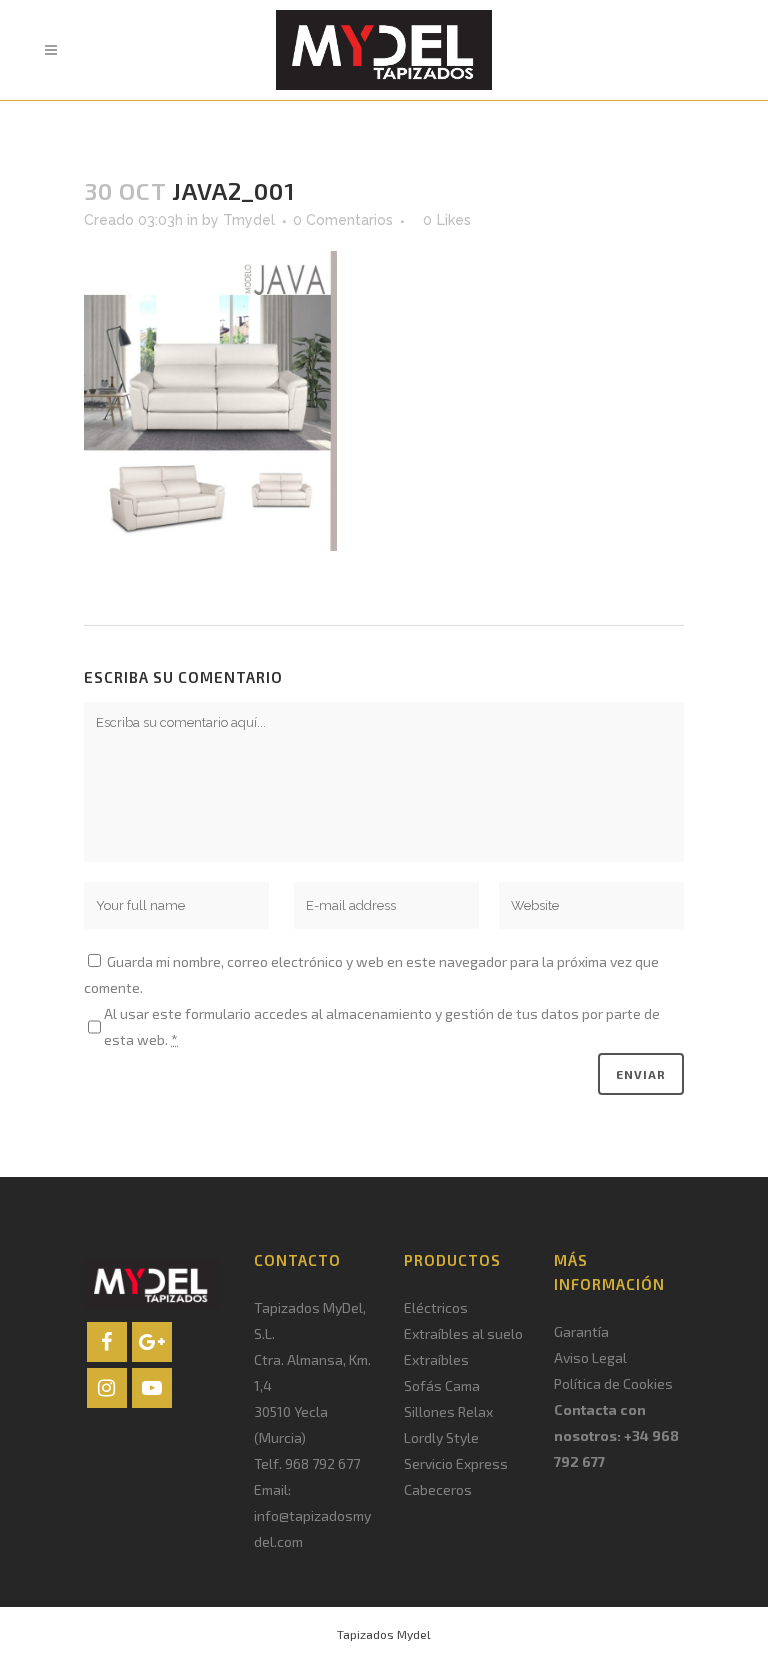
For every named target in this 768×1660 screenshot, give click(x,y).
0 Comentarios (343, 220)
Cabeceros (438, 1489)
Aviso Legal (590, 1357)
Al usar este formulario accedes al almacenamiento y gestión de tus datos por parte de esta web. (382, 1026)
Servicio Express (456, 1463)
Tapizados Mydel (384, 1634)
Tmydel (249, 220)
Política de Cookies (613, 1383)
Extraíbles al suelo (463, 1333)
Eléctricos (436, 1307)
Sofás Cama (442, 1385)
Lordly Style (441, 1437)
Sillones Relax (448, 1411)
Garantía (581, 1331)
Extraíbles (436, 1359)
